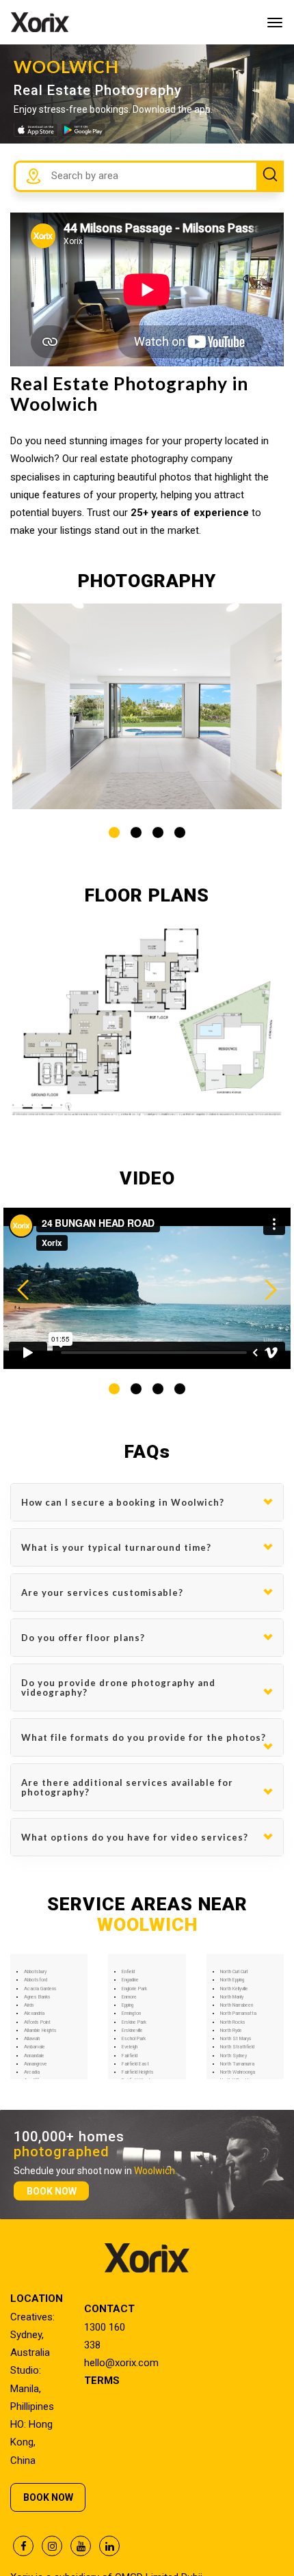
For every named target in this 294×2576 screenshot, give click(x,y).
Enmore (129, 1997)
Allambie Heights (40, 2031)
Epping (128, 2005)
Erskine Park (134, 2022)
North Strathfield (237, 2047)
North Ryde (231, 2031)
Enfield (128, 1972)
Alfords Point (37, 2022)
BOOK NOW (52, 2191)
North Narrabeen (237, 2005)
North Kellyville (234, 1989)
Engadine (130, 1980)
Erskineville (132, 2031)
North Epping (232, 1980)
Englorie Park (134, 1989)
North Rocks (233, 2022)
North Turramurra (237, 2064)
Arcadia (32, 2072)
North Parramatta (238, 2014)
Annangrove (36, 2064)
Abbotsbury (35, 1972)
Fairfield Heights (138, 2072)
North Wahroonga (238, 2072)
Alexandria (34, 2014)
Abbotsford (36, 1980)
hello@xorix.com (121, 2363)
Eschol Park (134, 2039)
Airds (29, 2005)
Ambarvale (35, 2047)
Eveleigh (130, 2047)
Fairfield (130, 2056)
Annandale (34, 2056)
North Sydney (233, 2056)
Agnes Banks (37, 1997)
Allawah (32, 2039)
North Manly (232, 1997)
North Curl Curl (234, 1972)
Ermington (131, 2014)
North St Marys (236, 2039)
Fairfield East (135, 2064)
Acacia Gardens (40, 1989)
